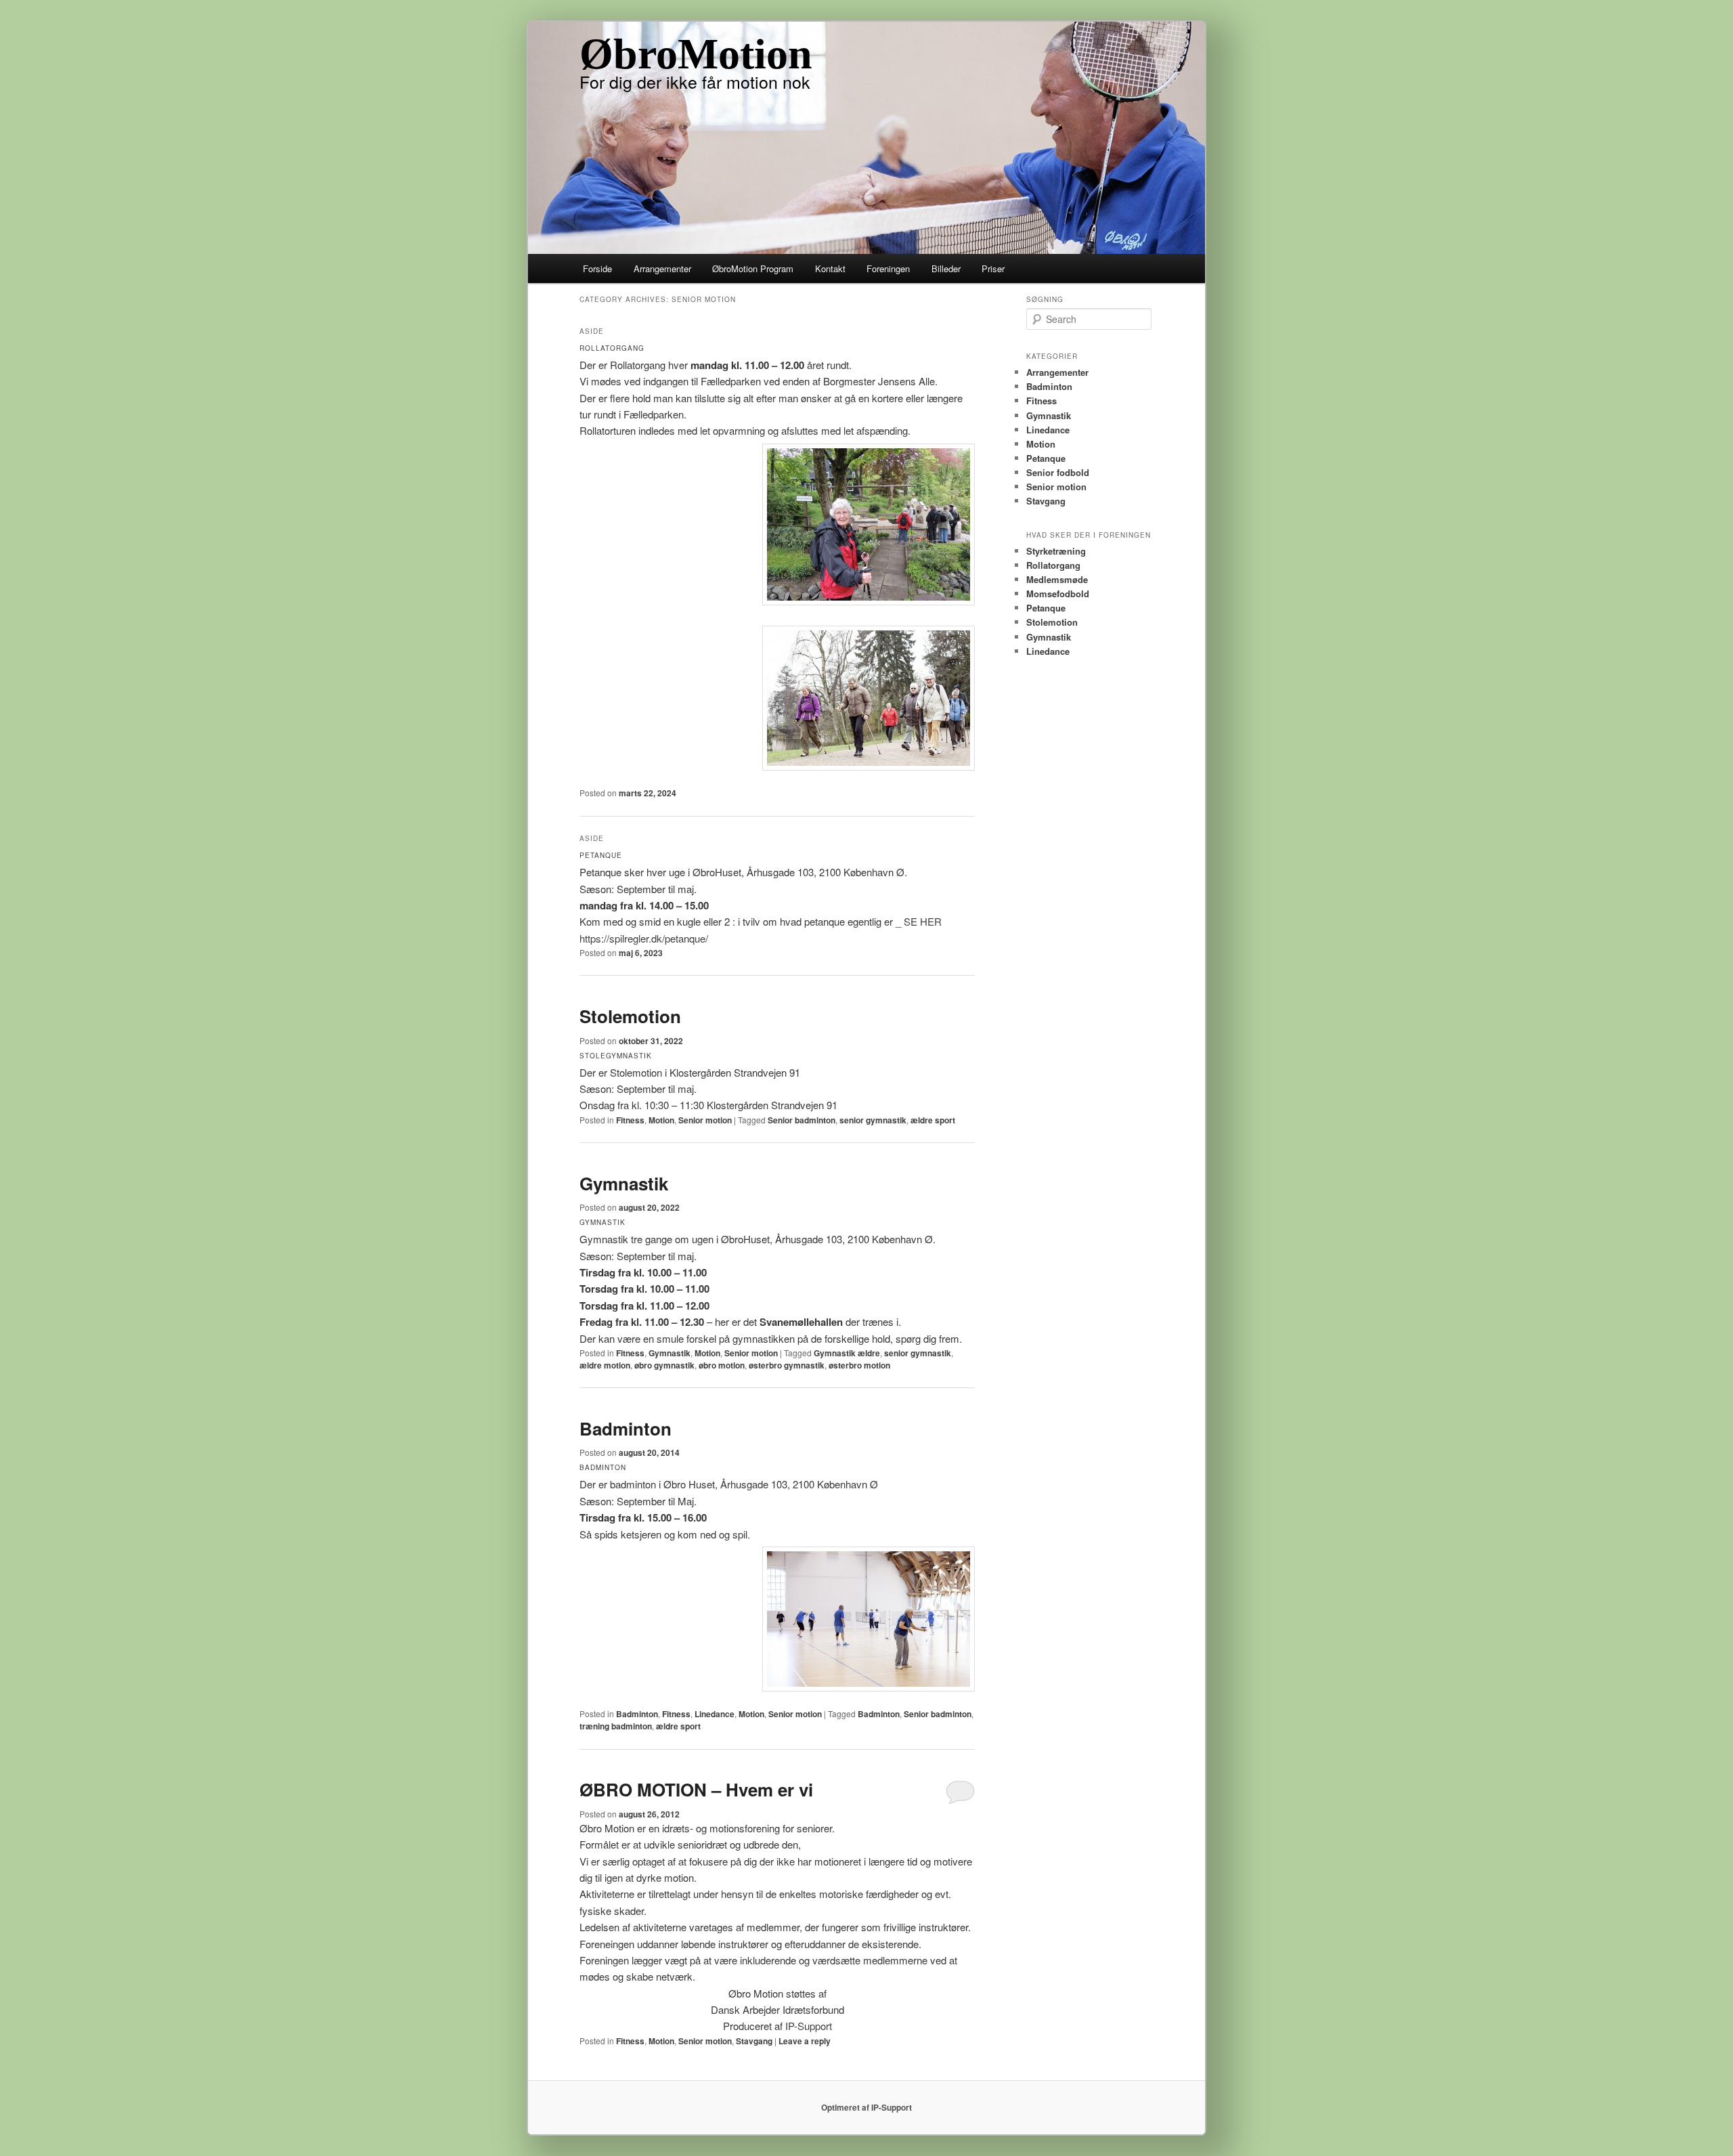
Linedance (715, 1714)
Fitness (630, 1120)
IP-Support (809, 2026)
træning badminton (616, 1726)
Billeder (946, 268)
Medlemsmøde (1057, 579)
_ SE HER (919, 921)
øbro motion (722, 1365)
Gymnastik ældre (847, 1353)
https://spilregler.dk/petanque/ (644, 938)
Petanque (1046, 458)
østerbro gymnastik (787, 1365)
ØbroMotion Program (753, 268)
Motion (661, 1120)
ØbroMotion (696, 54)
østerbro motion (859, 1365)
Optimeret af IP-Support (866, 2107)
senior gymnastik (873, 1120)
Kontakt (830, 268)
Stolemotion (630, 1016)
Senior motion (705, 1120)
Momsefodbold (1058, 594)
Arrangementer (662, 268)
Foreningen (888, 268)
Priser (993, 268)
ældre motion (605, 1365)
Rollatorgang (1053, 565)
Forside (597, 268)
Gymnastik (624, 1183)
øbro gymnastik (664, 1365)
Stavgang (754, 2041)
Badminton (626, 1428)
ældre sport (933, 1120)
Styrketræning (1056, 551)
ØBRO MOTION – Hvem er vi (696, 1789)
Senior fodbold (1058, 472)
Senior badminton (802, 1120)
